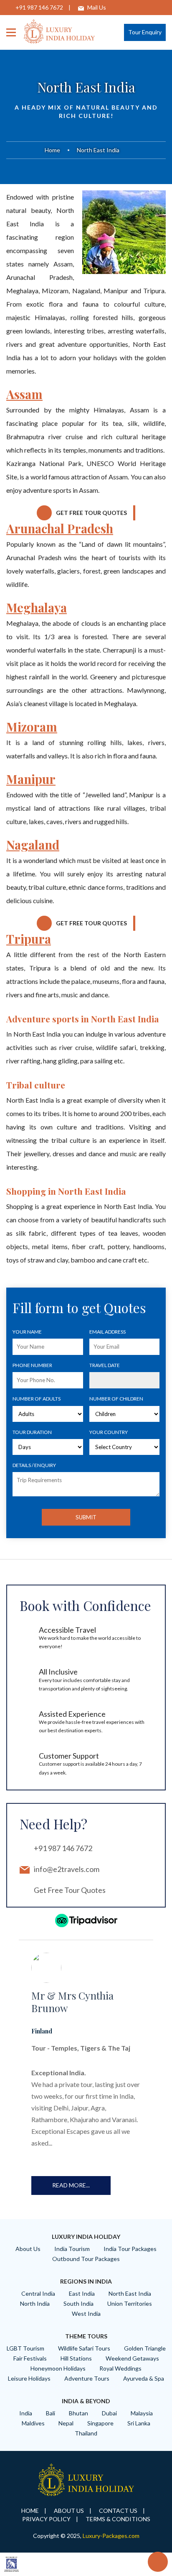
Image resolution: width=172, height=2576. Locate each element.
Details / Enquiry (34, 1465)
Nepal (66, 2423)
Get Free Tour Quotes (91, 513)
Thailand (86, 2433)
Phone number (32, 1365)
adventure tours (87, 2378)
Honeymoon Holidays (58, 2368)
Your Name (27, 1332)
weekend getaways (132, 2358)
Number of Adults (37, 1399)
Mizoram (32, 727)
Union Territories (130, 2303)
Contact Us (118, 2511)
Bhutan (78, 2413)
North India (35, 2303)
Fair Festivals (30, 2358)
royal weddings (120, 2368)
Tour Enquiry (145, 32)
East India (82, 2293)
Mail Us (97, 7)
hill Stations (76, 2358)
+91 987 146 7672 (39, 7)
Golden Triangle (145, 2348)
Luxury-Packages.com (111, 2536)
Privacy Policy (46, 2519)
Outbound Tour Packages (86, 2259)
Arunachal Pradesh (60, 528)
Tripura (29, 939)
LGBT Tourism (25, 2348)
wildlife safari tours (84, 2348)
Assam (24, 394)
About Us (28, 2249)
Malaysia (142, 2413)
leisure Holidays (29, 2378)
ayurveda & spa (144, 2378)
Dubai (109, 2413)
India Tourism (72, 2249)
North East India (130, 2293)
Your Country (109, 1432)
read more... (71, 2185)
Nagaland (33, 845)
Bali (51, 2413)
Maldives (33, 2423)
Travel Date (105, 1365)
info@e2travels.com (67, 1869)
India (26, 2413)
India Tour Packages (130, 2249)
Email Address (107, 1332)
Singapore (100, 2423)
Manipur (31, 779)
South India (78, 2303)
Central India (38, 2293)
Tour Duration (32, 1432)
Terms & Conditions (118, 2519)
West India (86, 2314)
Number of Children (116, 1399)
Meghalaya (37, 607)
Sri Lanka (139, 2423)
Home (52, 150)
